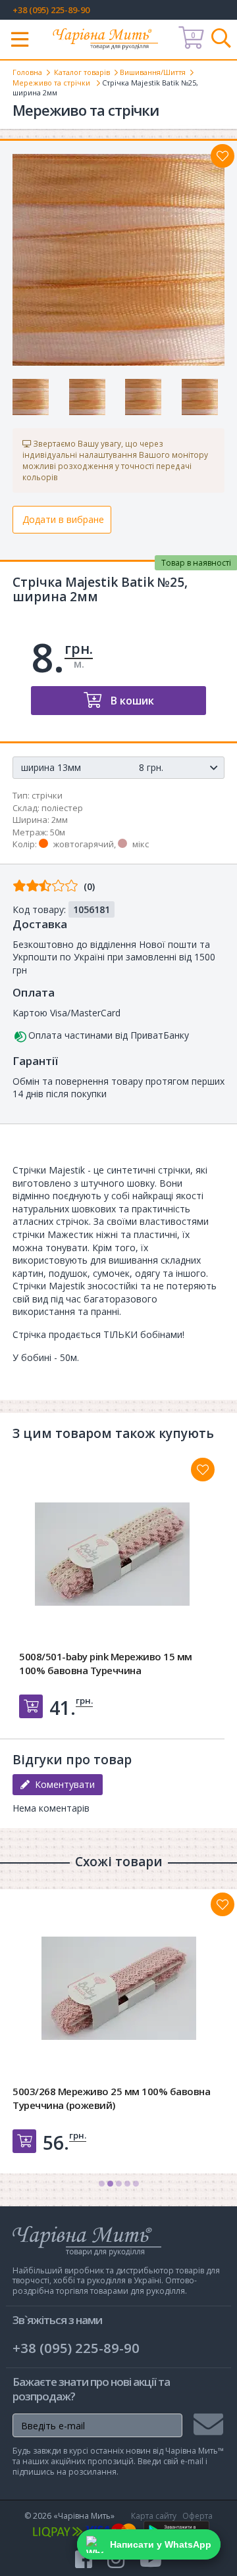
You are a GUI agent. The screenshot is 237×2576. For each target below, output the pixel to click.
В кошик (131, 701)
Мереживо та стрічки (52, 83)
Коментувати (62, 1784)
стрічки (47, 795)
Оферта (197, 2516)
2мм (60, 820)
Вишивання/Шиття (153, 72)
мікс (141, 844)
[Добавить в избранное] (203, 1470)
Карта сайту (154, 2516)
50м (58, 832)
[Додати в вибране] (223, 156)
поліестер (62, 808)
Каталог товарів (82, 72)
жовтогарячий (84, 844)
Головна (27, 72)
